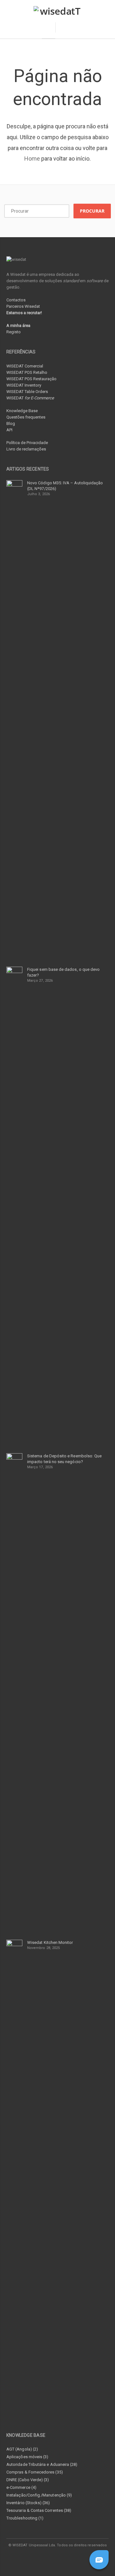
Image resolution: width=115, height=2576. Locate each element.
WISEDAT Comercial (25, 366)
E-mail (65, 2558)
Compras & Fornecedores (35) (35, 2472)
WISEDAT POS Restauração (31, 379)
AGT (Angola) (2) (22, 2449)
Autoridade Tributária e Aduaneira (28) (42, 2464)
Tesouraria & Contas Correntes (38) (39, 2510)
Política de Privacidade (27, 443)
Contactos (16, 300)
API (9, 430)
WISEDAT (30, 398)
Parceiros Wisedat (23, 306)
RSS (80, 2558)
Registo (14, 332)
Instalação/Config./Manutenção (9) (39, 2495)
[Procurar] (64, 27)
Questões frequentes (26, 417)
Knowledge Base (22, 411)
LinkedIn (51, 2558)
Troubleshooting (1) (25, 2518)
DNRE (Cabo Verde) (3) (28, 2480)
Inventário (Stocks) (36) (28, 2503)
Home (32, 159)
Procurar (92, 211)
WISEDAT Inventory (24, 385)
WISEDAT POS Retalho (27, 372)
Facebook (36, 2558)
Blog (11, 423)
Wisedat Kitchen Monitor (50, 1942)
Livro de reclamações (26, 449)
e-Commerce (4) (21, 2487)
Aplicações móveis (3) (27, 2457)
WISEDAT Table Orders (27, 392)
